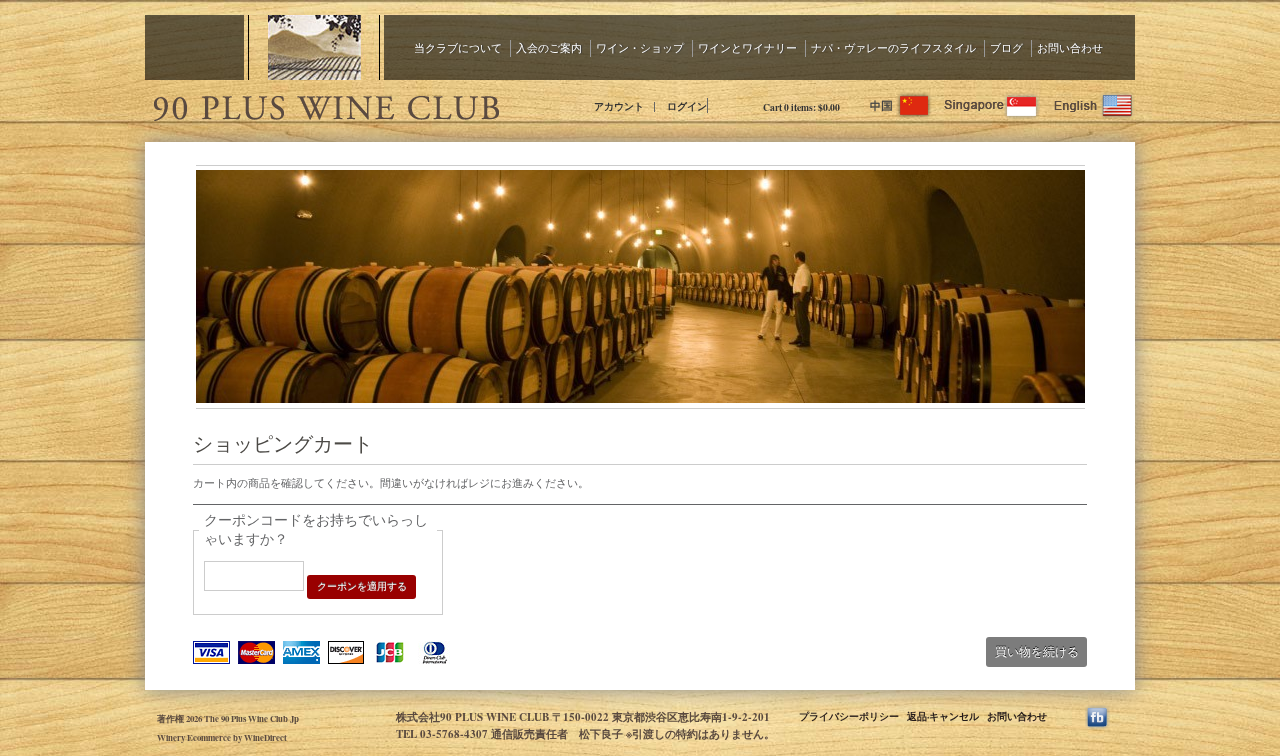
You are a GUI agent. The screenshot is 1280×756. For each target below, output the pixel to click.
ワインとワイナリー (747, 47)
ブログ (1006, 47)
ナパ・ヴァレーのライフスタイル (893, 47)
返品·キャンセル (943, 716)
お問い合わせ (1070, 47)
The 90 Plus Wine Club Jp (325, 105)
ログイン (687, 106)
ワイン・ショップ (640, 47)
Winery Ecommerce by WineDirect (222, 737)
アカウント (619, 106)
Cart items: (801, 107)
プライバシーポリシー (849, 716)
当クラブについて (458, 47)
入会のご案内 (549, 47)
